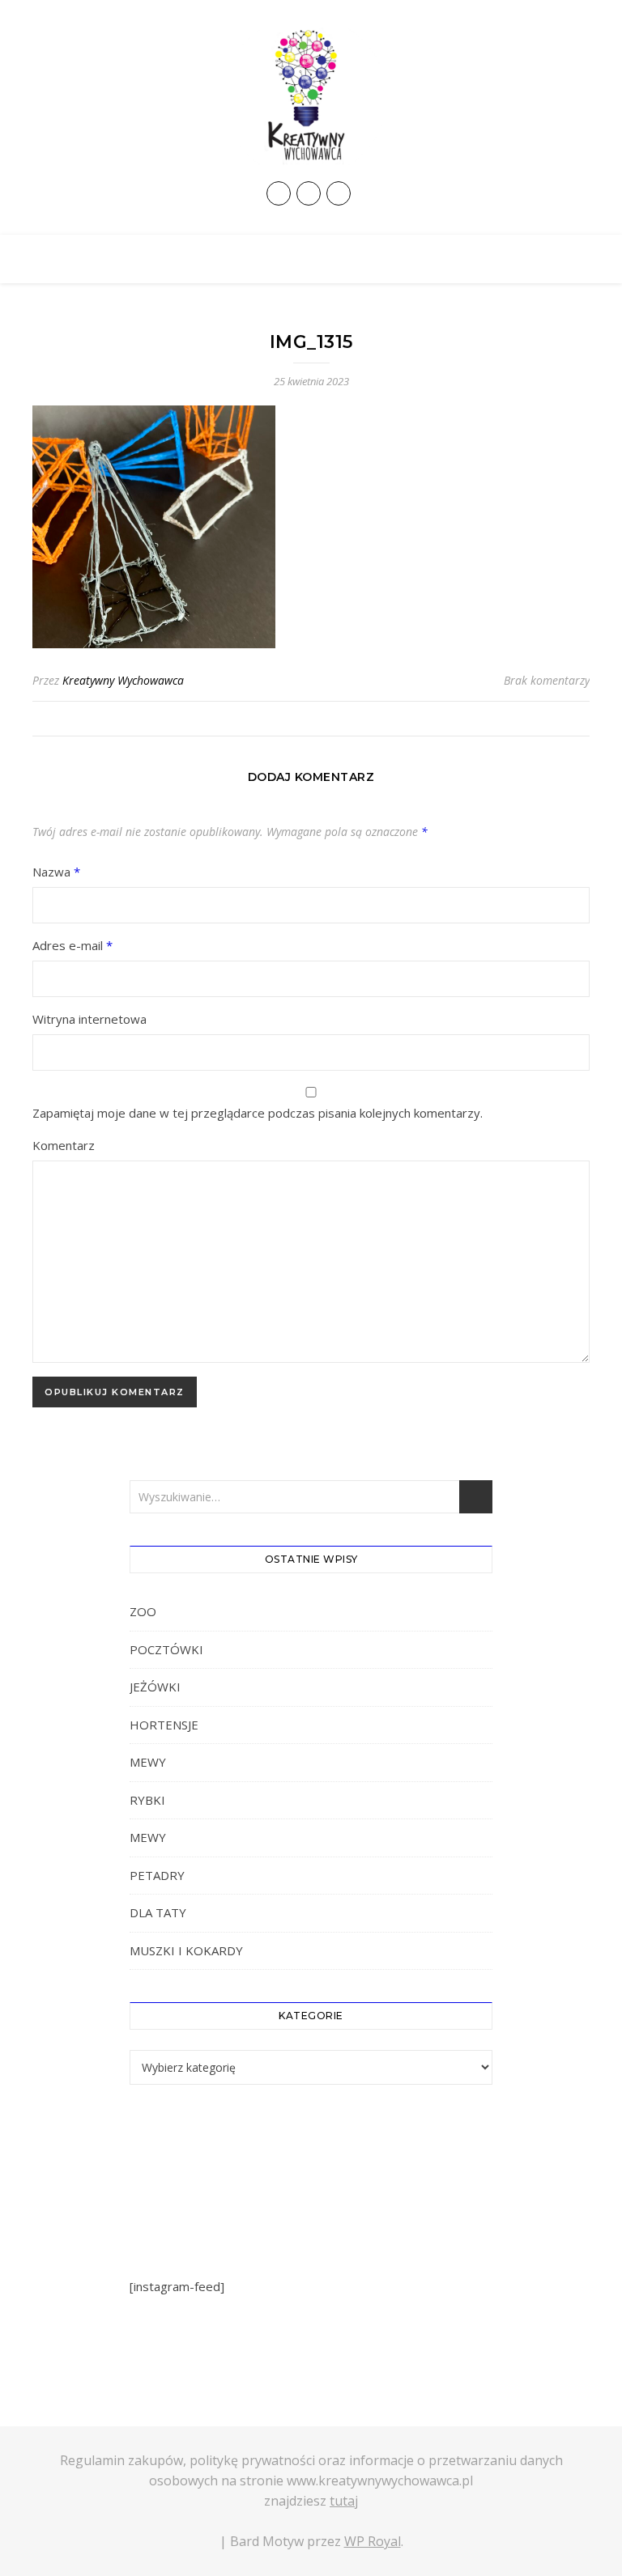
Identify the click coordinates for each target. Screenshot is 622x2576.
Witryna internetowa (89, 1019)
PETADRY (157, 1875)
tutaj (344, 2501)
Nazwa (56, 872)
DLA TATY (158, 1912)
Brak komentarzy (547, 680)
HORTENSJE (164, 1725)
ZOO (143, 1611)
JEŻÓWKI (155, 1687)
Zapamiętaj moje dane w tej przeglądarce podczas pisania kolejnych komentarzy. (258, 1113)
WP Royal (373, 2541)
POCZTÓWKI (166, 1649)
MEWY (148, 1762)
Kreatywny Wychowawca (123, 680)
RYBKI (147, 1800)
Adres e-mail (72, 945)
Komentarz (64, 1145)
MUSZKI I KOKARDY (186, 1950)
